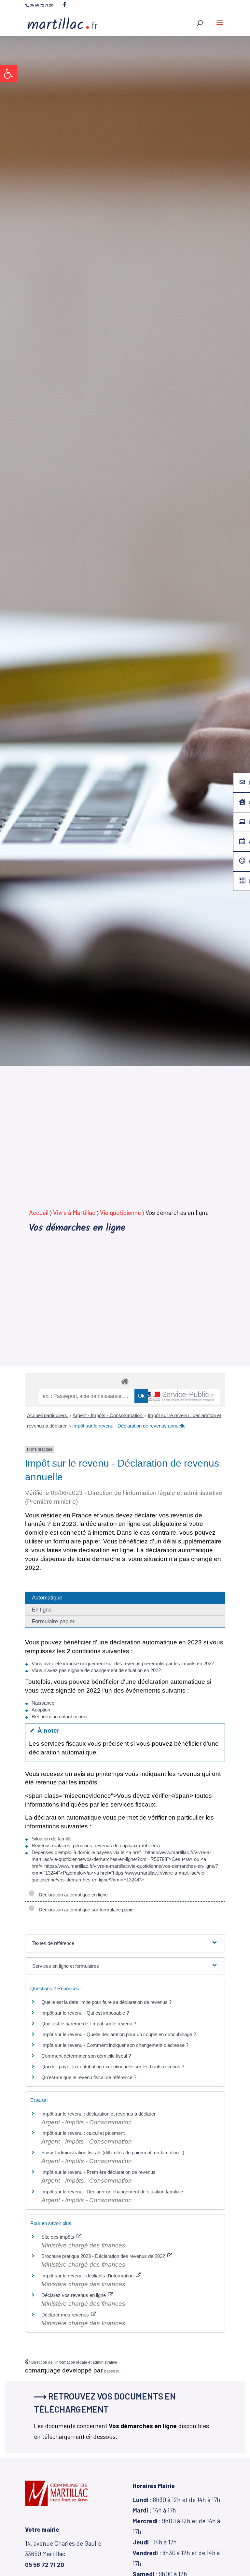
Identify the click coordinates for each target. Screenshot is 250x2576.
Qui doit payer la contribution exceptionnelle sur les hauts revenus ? (113, 2067)
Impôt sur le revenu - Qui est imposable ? (85, 2013)
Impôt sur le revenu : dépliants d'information (88, 2276)
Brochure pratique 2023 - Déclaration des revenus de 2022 (104, 2256)
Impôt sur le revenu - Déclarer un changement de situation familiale (112, 2192)
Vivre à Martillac (74, 1212)
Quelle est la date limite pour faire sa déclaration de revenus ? (106, 2002)
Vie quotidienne (120, 1212)
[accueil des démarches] (125, 1381)
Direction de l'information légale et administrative (74, 2362)
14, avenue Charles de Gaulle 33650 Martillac (63, 2554)
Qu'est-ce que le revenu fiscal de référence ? (89, 2077)
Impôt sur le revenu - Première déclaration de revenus (98, 2172)
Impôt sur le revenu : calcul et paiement (83, 2133)
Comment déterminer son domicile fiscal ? (86, 2056)
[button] (8, 74)
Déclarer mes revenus (66, 2315)
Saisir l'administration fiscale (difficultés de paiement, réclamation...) (113, 2153)
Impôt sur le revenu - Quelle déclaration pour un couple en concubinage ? (119, 2034)
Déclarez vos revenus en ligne (74, 2295)
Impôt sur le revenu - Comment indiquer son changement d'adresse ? (115, 2045)
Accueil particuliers (48, 1415)
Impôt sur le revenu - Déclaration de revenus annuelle (129, 1426)
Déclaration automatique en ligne (72, 1895)
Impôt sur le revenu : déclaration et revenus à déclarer (98, 2114)
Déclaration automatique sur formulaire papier (86, 1910)
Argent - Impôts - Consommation (108, 1415)
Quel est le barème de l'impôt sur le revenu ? (89, 2024)
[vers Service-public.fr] (179, 1397)
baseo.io (112, 2371)
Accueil (39, 1212)
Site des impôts (58, 2237)
